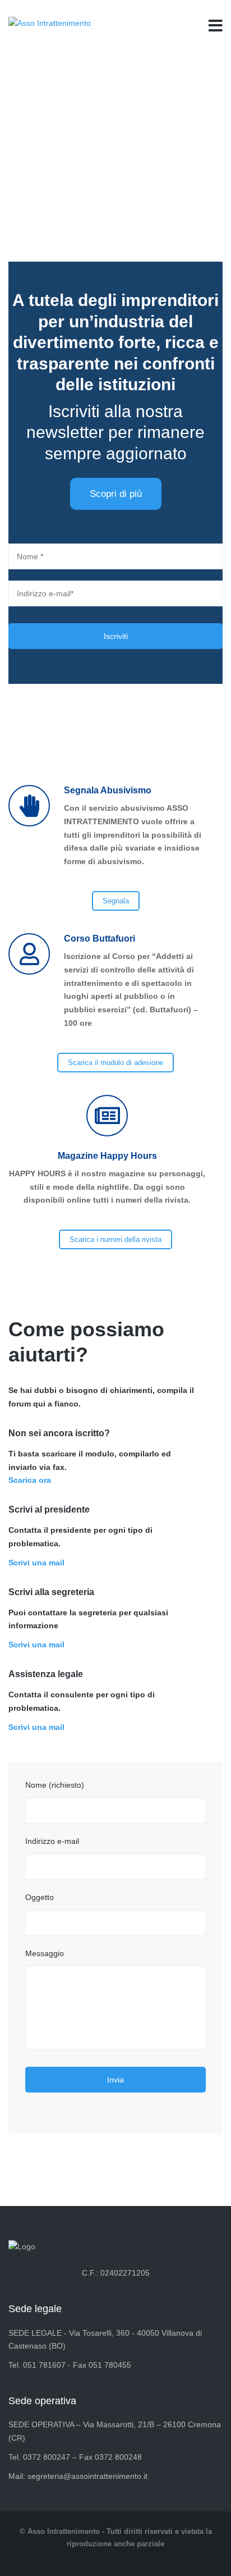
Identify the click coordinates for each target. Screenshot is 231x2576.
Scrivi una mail (36, 1563)
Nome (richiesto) (55, 1785)
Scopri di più (116, 494)
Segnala (116, 901)
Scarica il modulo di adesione (115, 1063)
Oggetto (40, 1897)
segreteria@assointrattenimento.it (87, 2476)
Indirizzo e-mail (52, 1841)
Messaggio (45, 1953)
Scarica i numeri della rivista (115, 1239)
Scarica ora (30, 1480)
